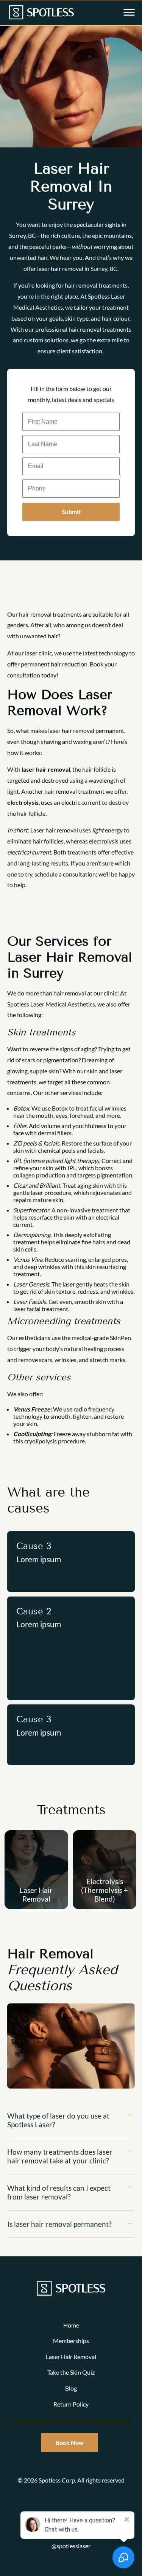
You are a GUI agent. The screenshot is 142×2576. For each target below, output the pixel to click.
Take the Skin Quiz (71, 2372)
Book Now (70, 2442)
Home (71, 2325)
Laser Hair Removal (36, 1894)
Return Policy (71, 2404)
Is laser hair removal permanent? (59, 2224)
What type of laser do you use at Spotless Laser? (58, 2120)
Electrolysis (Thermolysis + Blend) (105, 1890)
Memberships (71, 2341)
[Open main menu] (129, 13)
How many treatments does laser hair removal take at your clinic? (60, 2156)
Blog (71, 2388)
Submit (71, 512)
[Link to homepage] (41, 13)
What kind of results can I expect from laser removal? (59, 2192)
